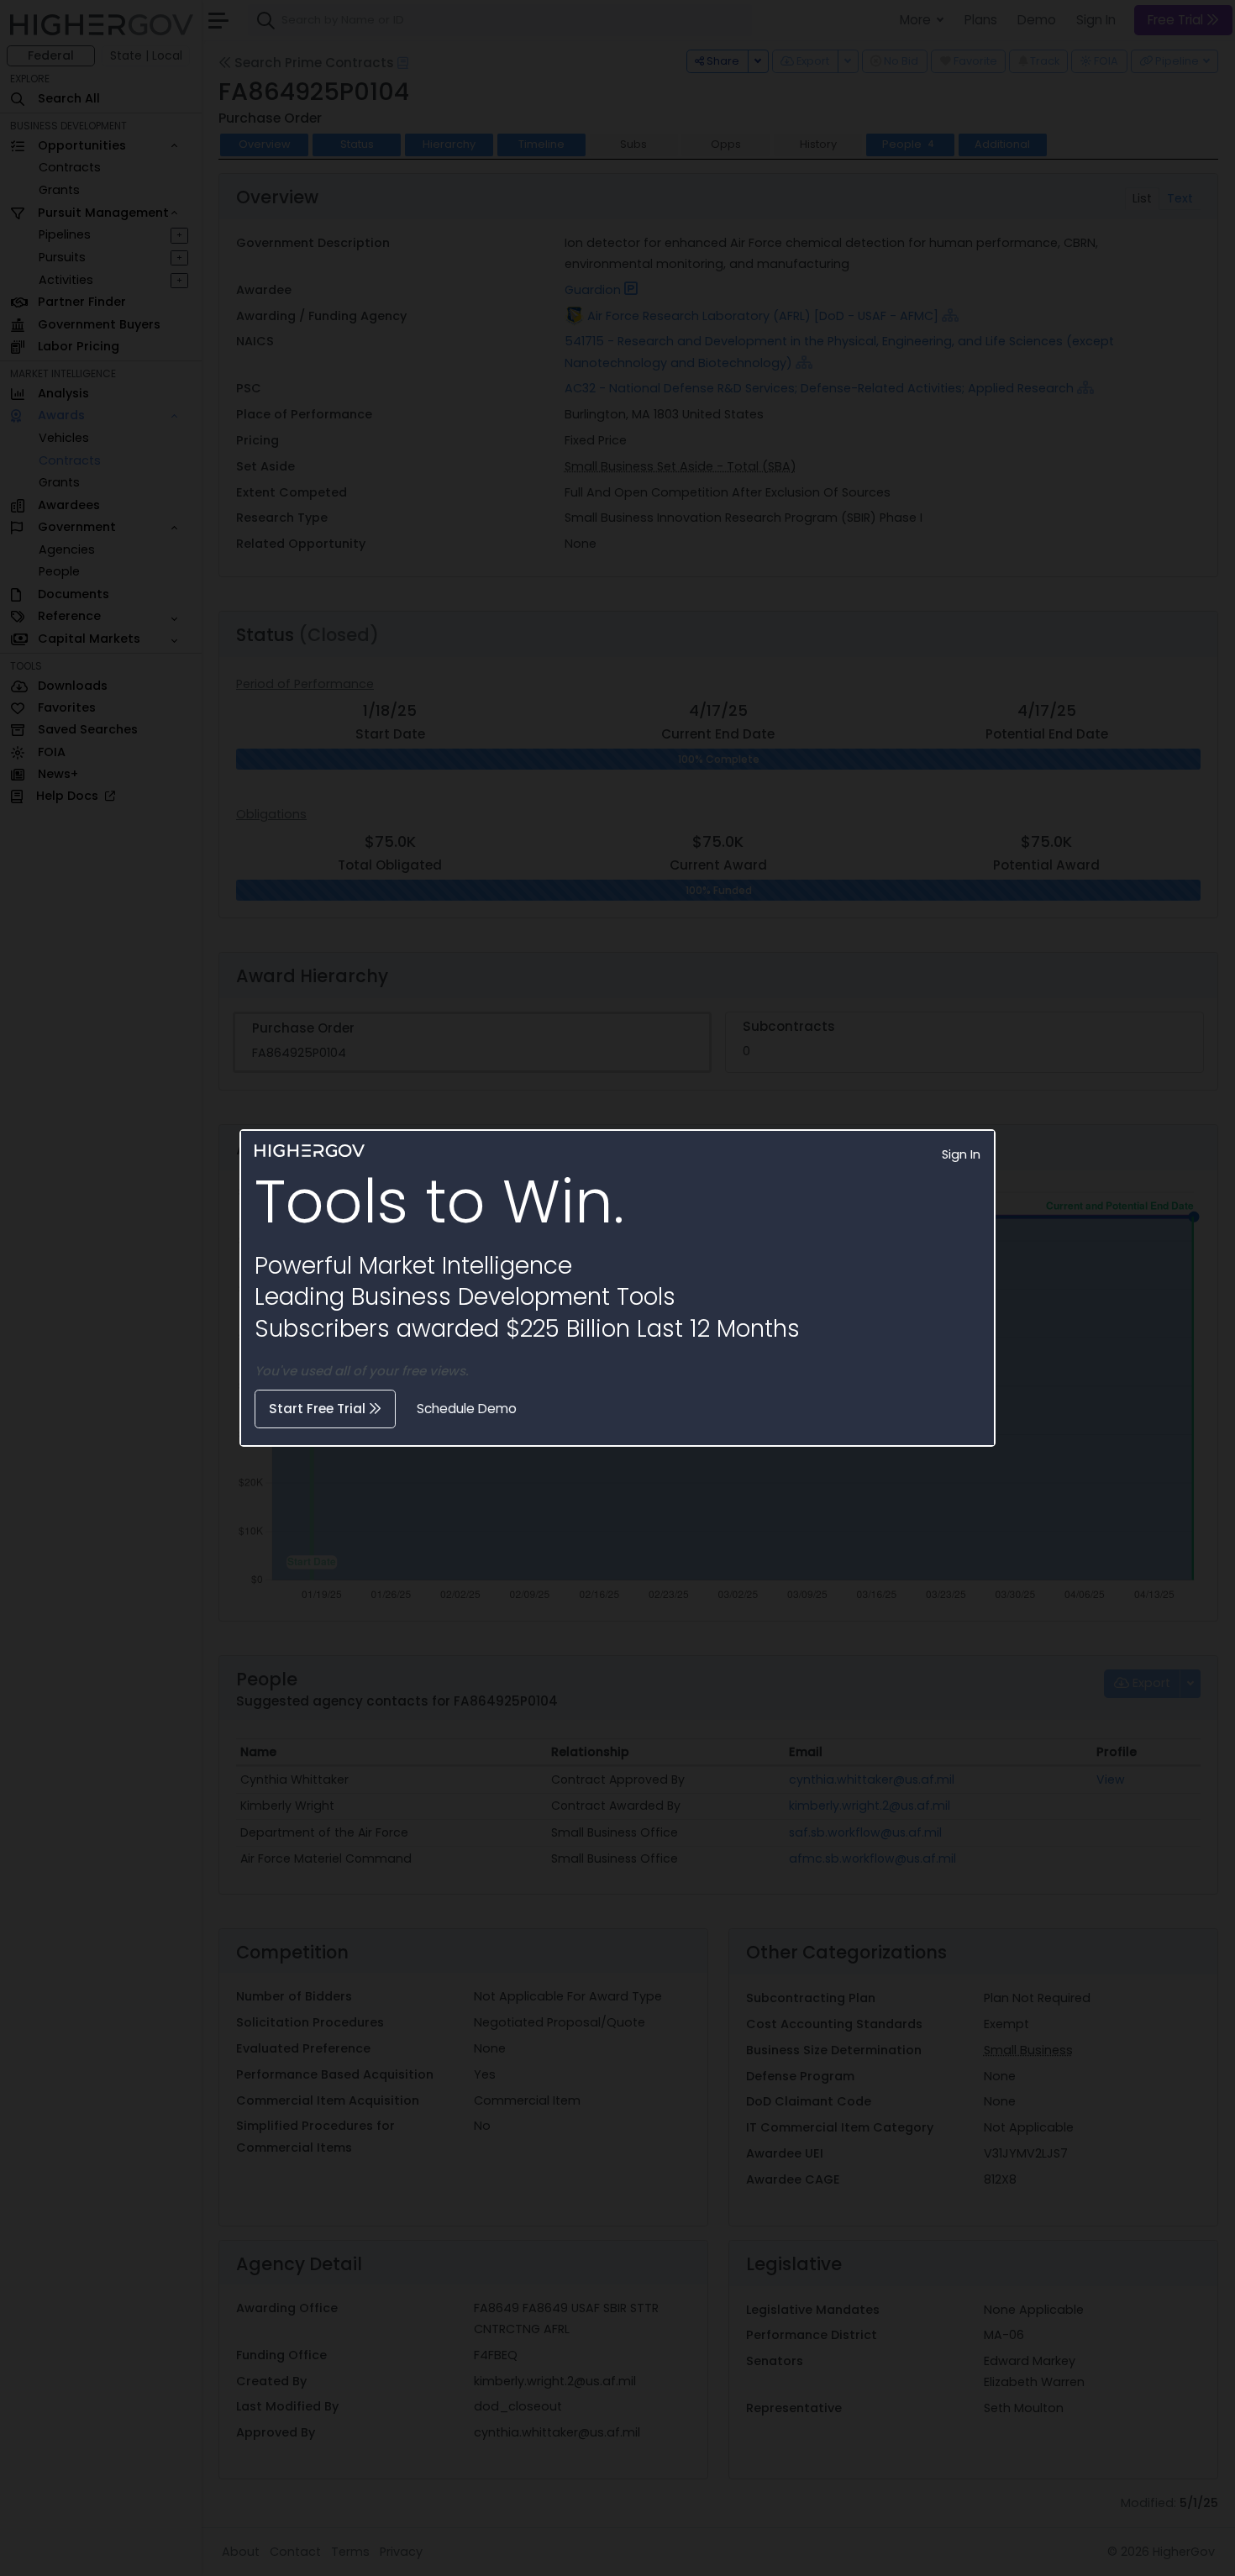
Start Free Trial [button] (319, 1409)
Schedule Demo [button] (467, 1409)
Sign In (961, 1154)
